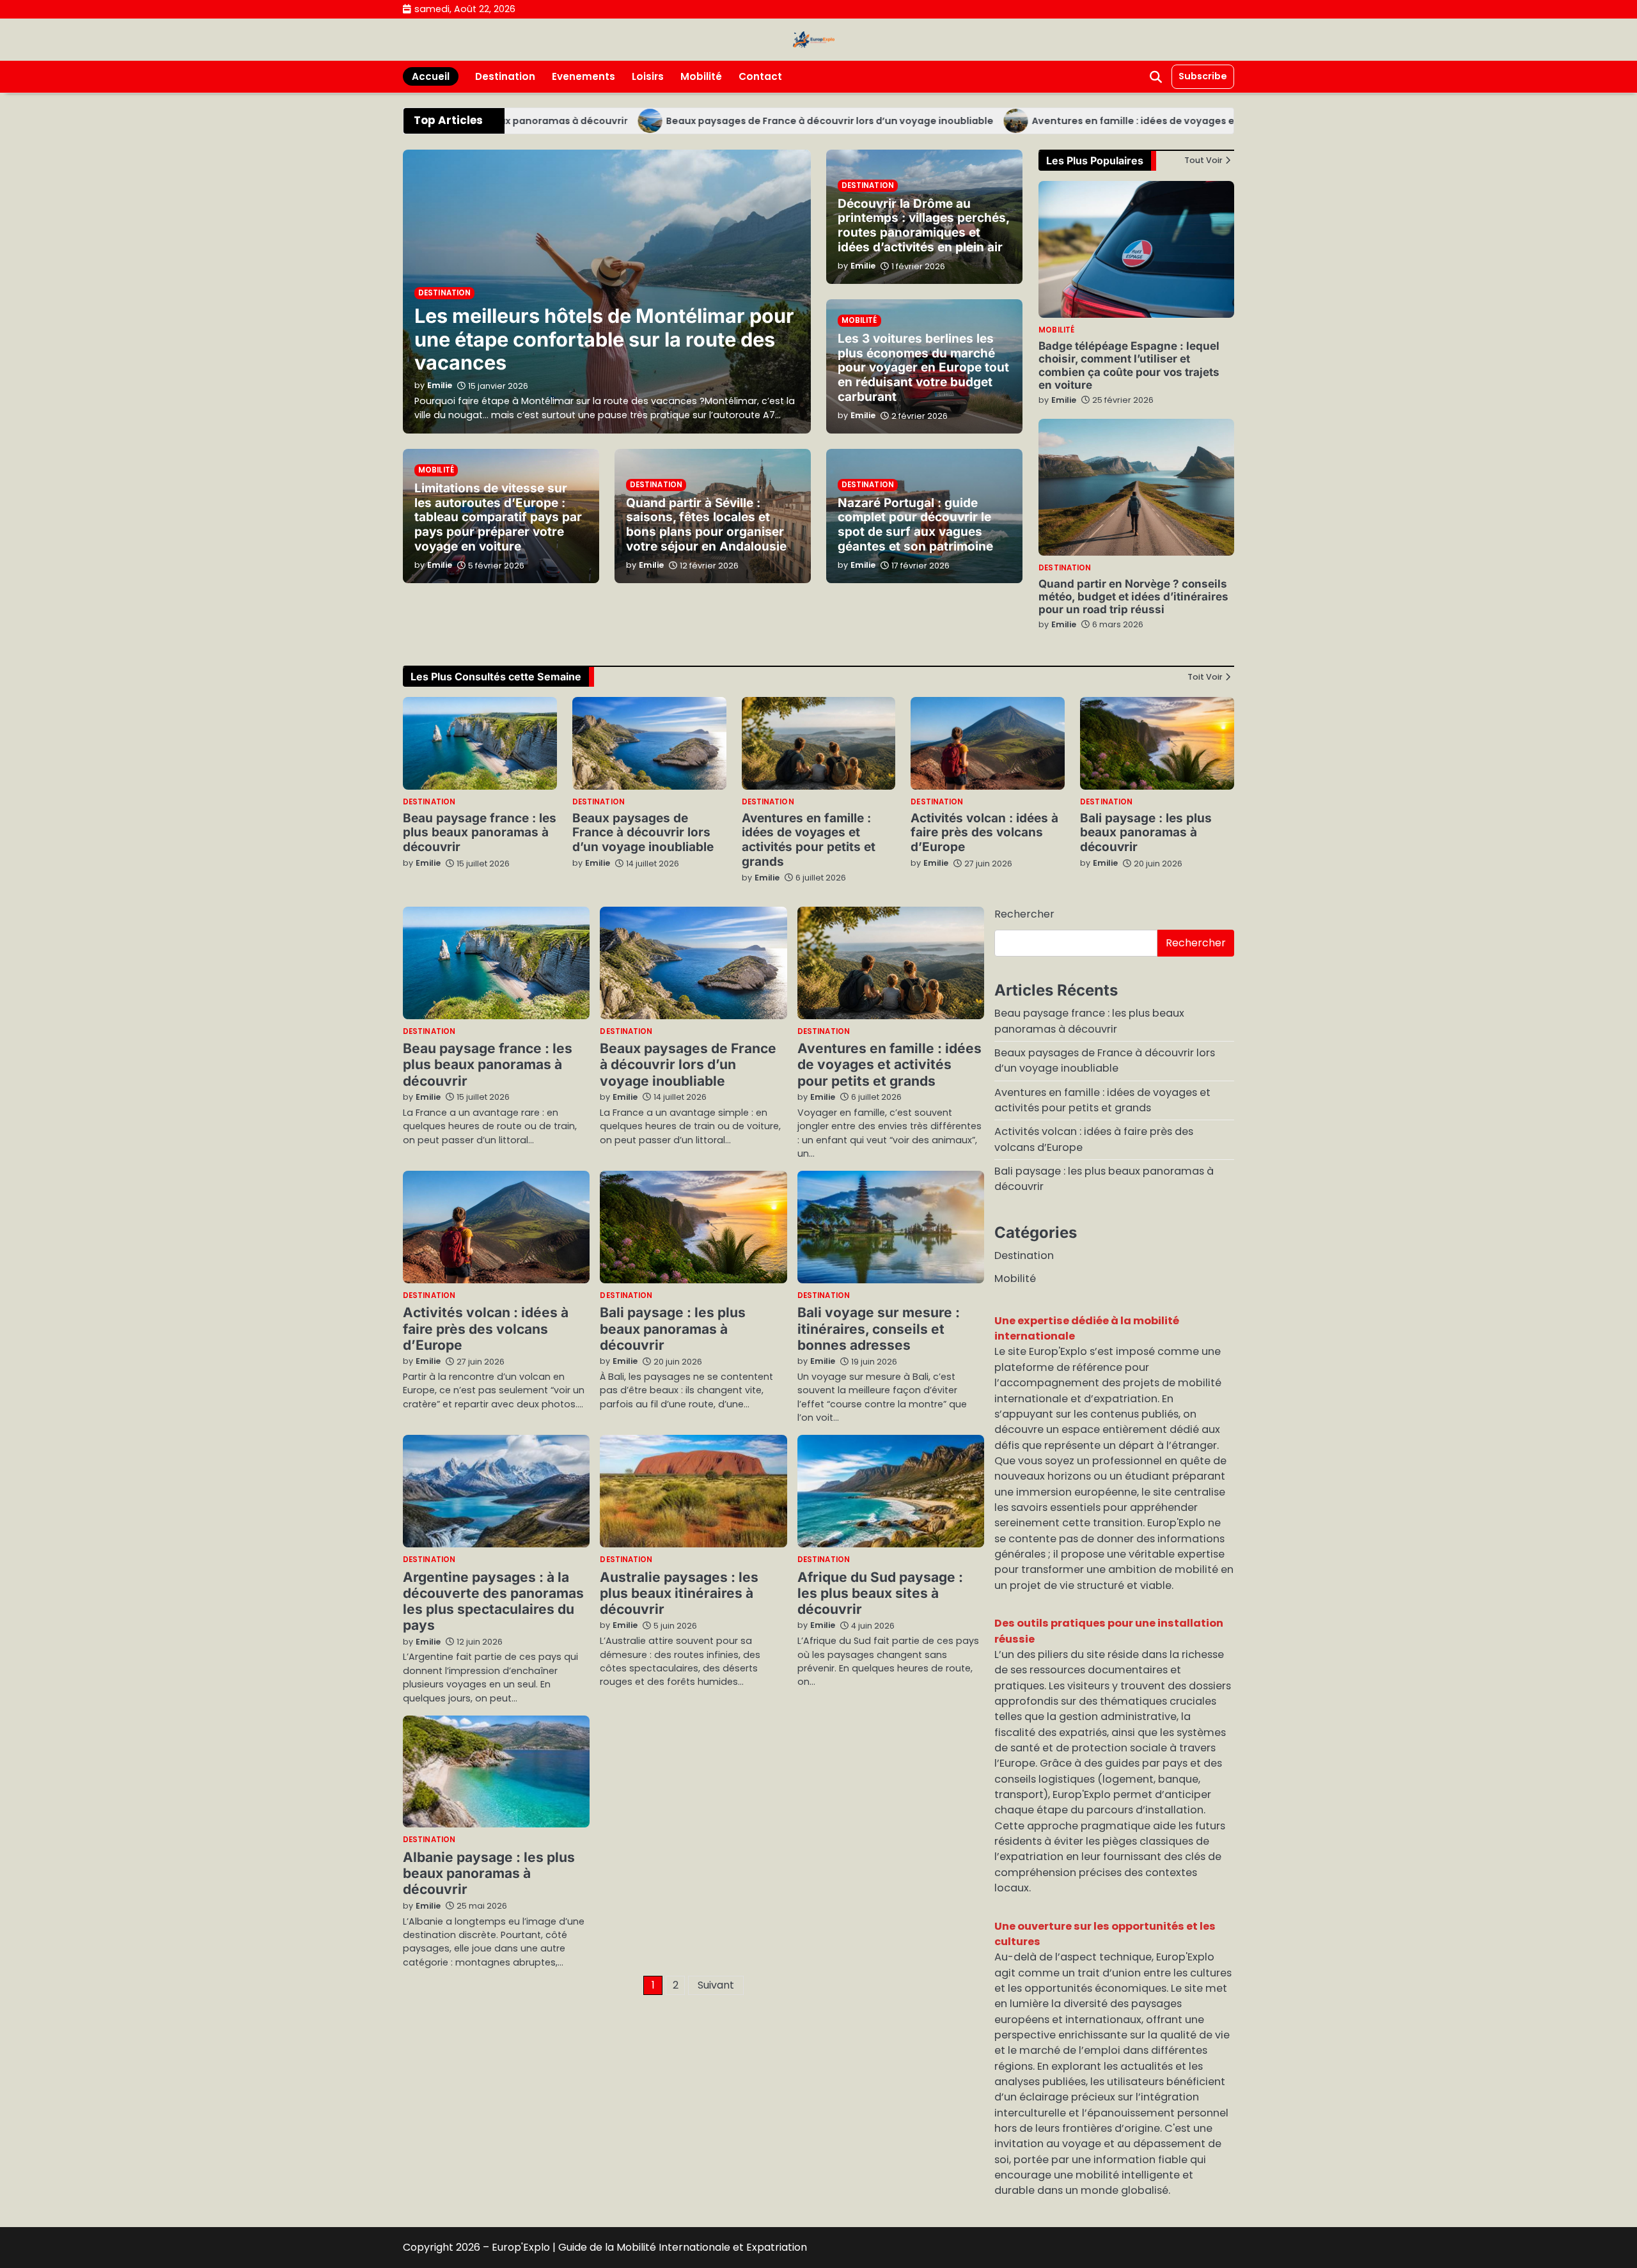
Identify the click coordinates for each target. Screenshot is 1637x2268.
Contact (760, 76)
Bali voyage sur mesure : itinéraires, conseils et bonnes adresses (879, 1329)
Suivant (716, 1985)
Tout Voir (1203, 161)
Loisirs (648, 76)
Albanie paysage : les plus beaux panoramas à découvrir (489, 1873)
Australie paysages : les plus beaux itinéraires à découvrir (679, 1593)
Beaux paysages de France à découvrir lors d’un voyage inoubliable (769, 121)
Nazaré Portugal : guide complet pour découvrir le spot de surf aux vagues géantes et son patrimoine (915, 525)
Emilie (1064, 400)
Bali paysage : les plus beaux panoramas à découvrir (1146, 833)
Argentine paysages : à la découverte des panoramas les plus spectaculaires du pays (493, 1601)
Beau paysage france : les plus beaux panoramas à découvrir (480, 833)
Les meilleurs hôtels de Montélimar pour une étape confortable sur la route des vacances (604, 339)
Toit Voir (1205, 677)
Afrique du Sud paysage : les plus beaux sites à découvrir (880, 1593)
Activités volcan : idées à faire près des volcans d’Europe (984, 833)
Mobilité (701, 76)
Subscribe (1203, 76)
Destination (505, 76)
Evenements (584, 76)
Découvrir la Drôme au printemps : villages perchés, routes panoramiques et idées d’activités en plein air (924, 226)
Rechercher (1024, 914)
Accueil (431, 76)
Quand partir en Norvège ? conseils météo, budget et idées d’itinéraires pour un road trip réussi (1133, 597)
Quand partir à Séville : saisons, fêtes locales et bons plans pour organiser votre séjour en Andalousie (706, 525)
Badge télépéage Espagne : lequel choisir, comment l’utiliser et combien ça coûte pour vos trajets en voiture (1129, 365)
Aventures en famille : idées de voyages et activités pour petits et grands (1150, 121)
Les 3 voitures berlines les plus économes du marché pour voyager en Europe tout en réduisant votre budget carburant (923, 368)
